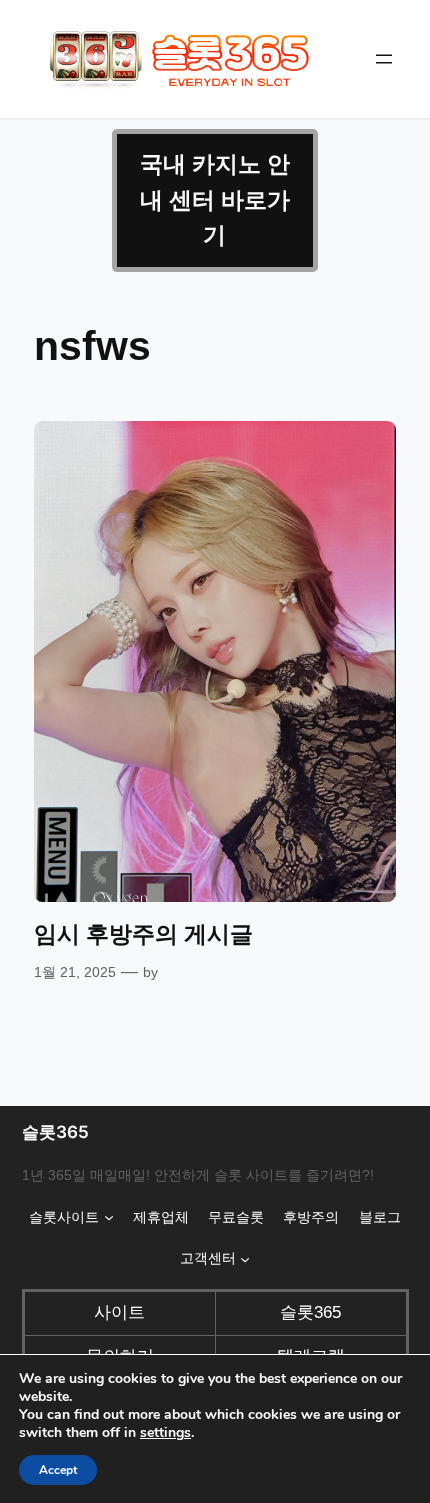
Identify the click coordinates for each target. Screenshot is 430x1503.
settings (165, 1433)
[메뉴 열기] (384, 59)
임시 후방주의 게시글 (143, 934)
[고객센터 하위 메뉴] (245, 1259)
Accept (58, 1470)
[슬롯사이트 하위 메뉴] (109, 1217)
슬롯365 (55, 1132)
